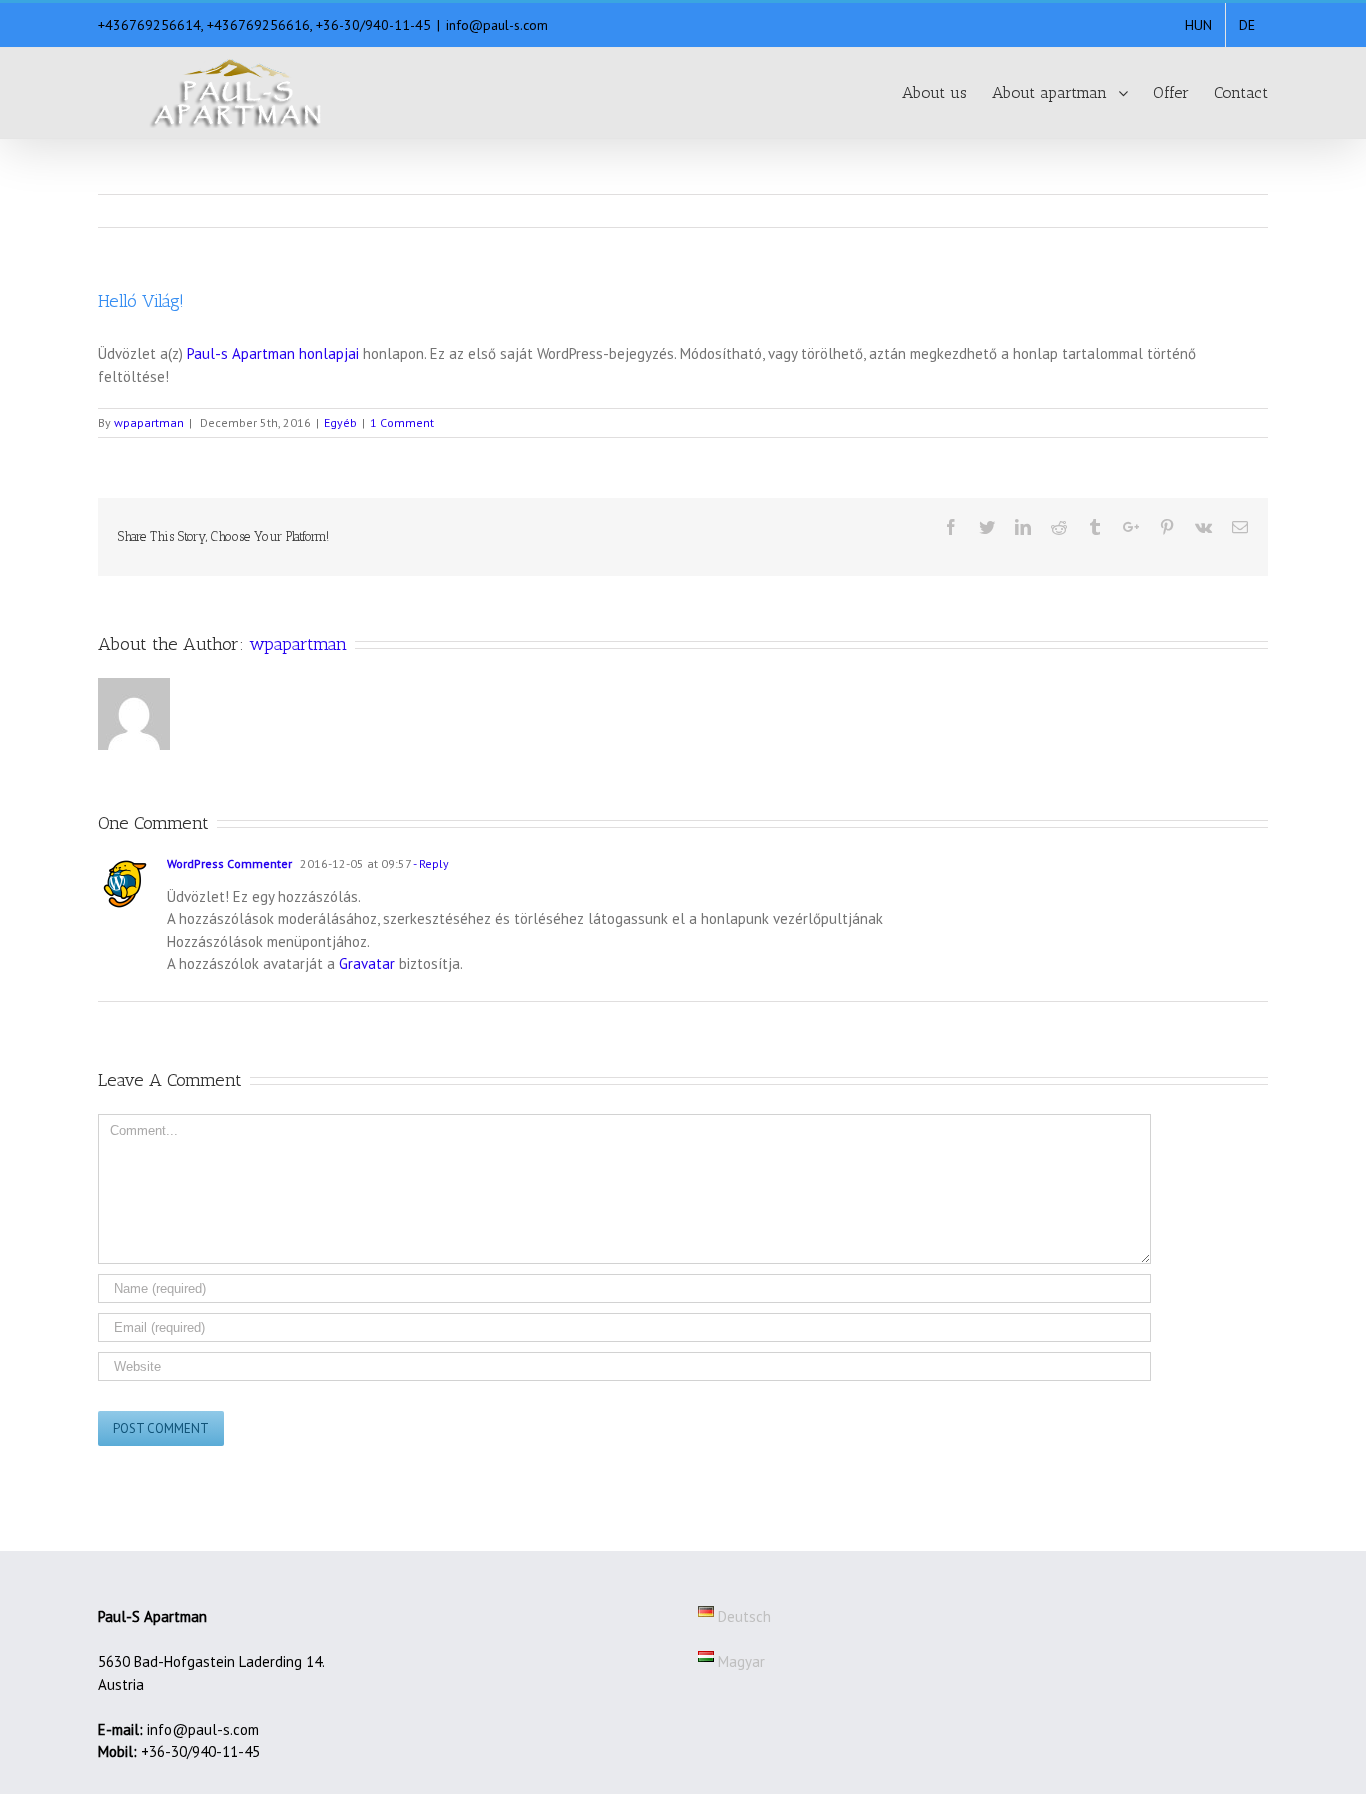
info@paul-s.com (497, 25)
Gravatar (367, 963)
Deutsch (742, 1616)
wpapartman (149, 422)
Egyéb (340, 422)
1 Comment (402, 422)
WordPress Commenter (229, 863)
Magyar (739, 1661)
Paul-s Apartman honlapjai (273, 353)
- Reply (430, 863)
